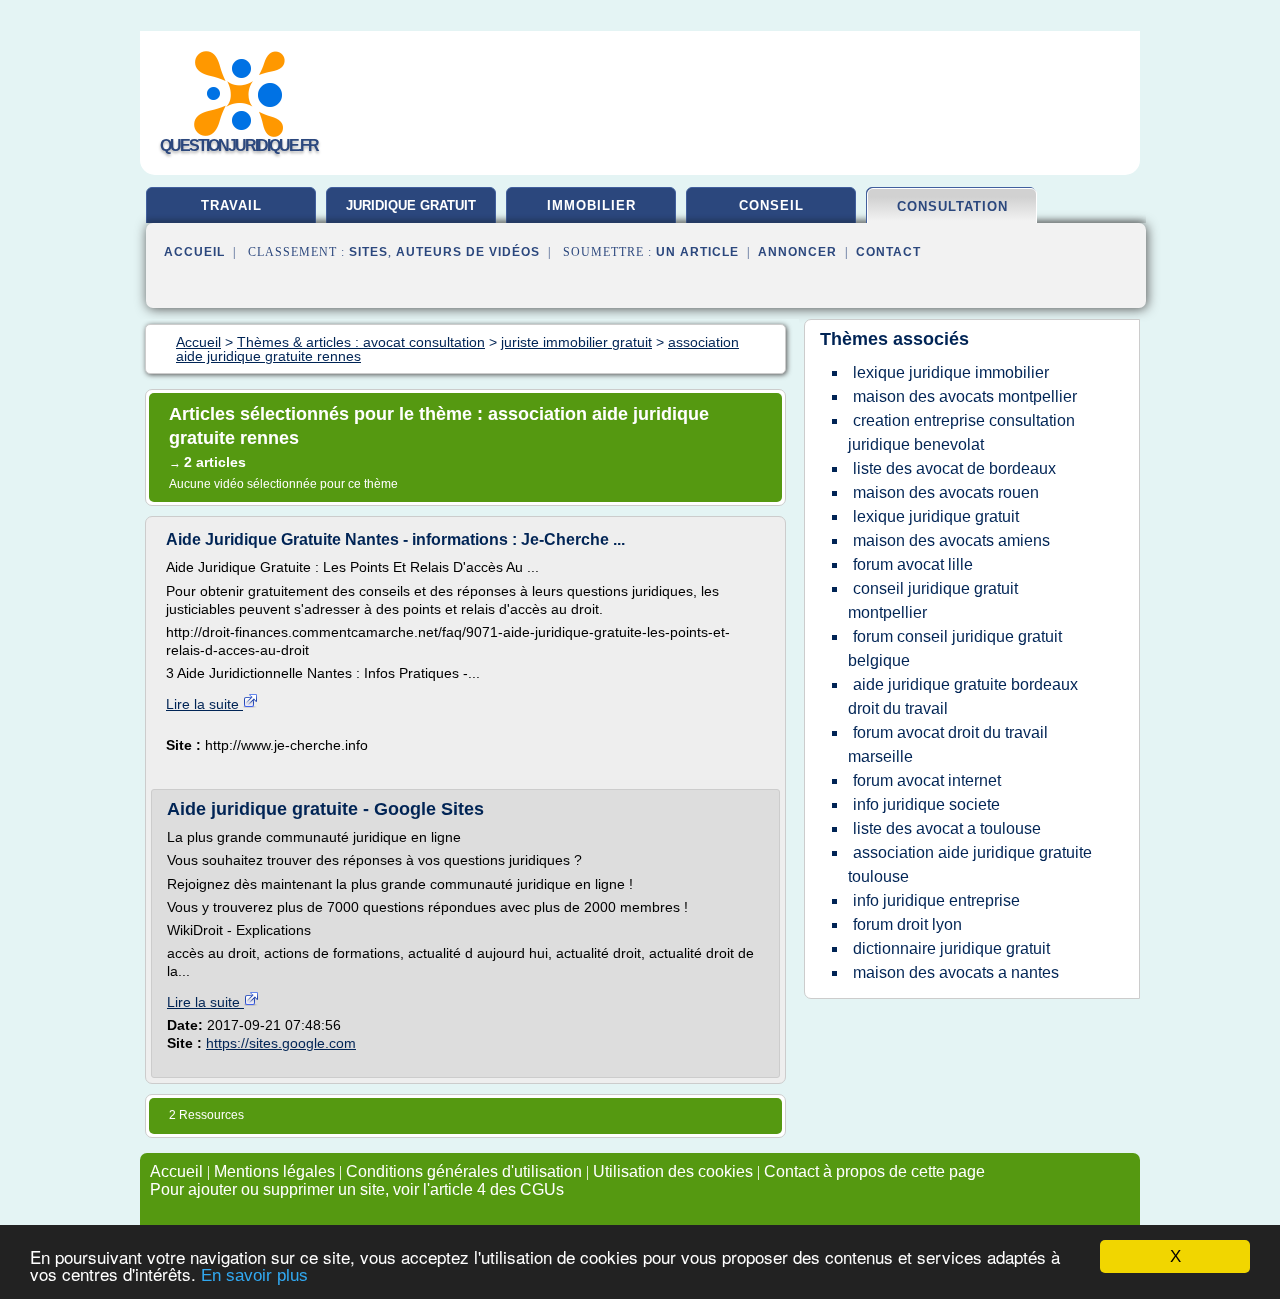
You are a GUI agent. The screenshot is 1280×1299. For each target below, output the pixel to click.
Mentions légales (274, 1171)
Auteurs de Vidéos (468, 252)
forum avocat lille (913, 564)
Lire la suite (204, 704)
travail (231, 205)
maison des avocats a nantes (956, 972)
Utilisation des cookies (673, 1171)
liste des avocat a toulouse (947, 828)
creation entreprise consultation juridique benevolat (961, 432)
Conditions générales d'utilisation (464, 1171)
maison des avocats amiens (951, 540)
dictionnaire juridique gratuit (951, 948)
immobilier (591, 205)
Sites (368, 252)
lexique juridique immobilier (951, 372)
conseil (771, 205)
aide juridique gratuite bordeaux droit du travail (963, 696)
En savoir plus (254, 1275)
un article (697, 252)
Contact (888, 252)
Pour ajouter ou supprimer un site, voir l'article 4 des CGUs (357, 1189)
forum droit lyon (907, 924)
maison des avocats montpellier (965, 396)
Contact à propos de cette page (874, 1171)
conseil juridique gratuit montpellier (933, 600)
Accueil (194, 252)
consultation (952, 206)
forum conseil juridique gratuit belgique (955, 648)
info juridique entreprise (936, 900)
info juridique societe (926, 804)
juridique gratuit (411, 205)
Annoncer (797, 252)
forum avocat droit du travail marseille (948, 744)
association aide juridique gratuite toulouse (970, 864)
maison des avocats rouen (946, 492)
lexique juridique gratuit (936, 516)
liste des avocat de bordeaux (954, 468)
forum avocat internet (927, 780)
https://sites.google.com (281, 1043)
